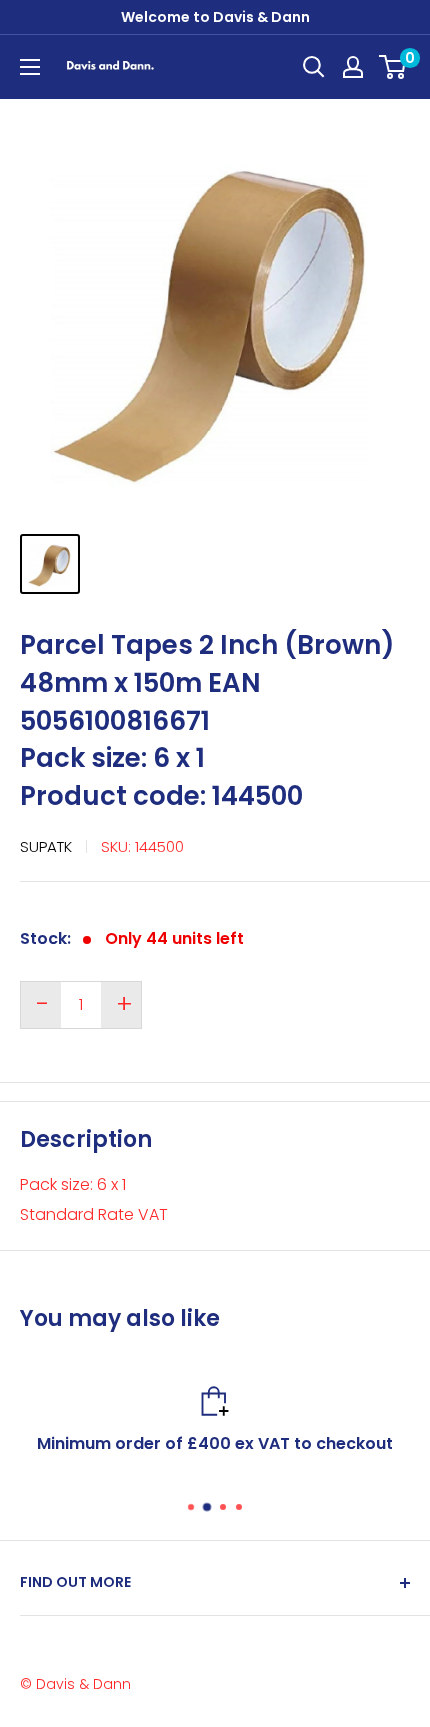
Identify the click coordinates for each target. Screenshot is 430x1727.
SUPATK (46, 846)
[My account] (353, 67)
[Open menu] (30, 67)
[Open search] (314, 67)
